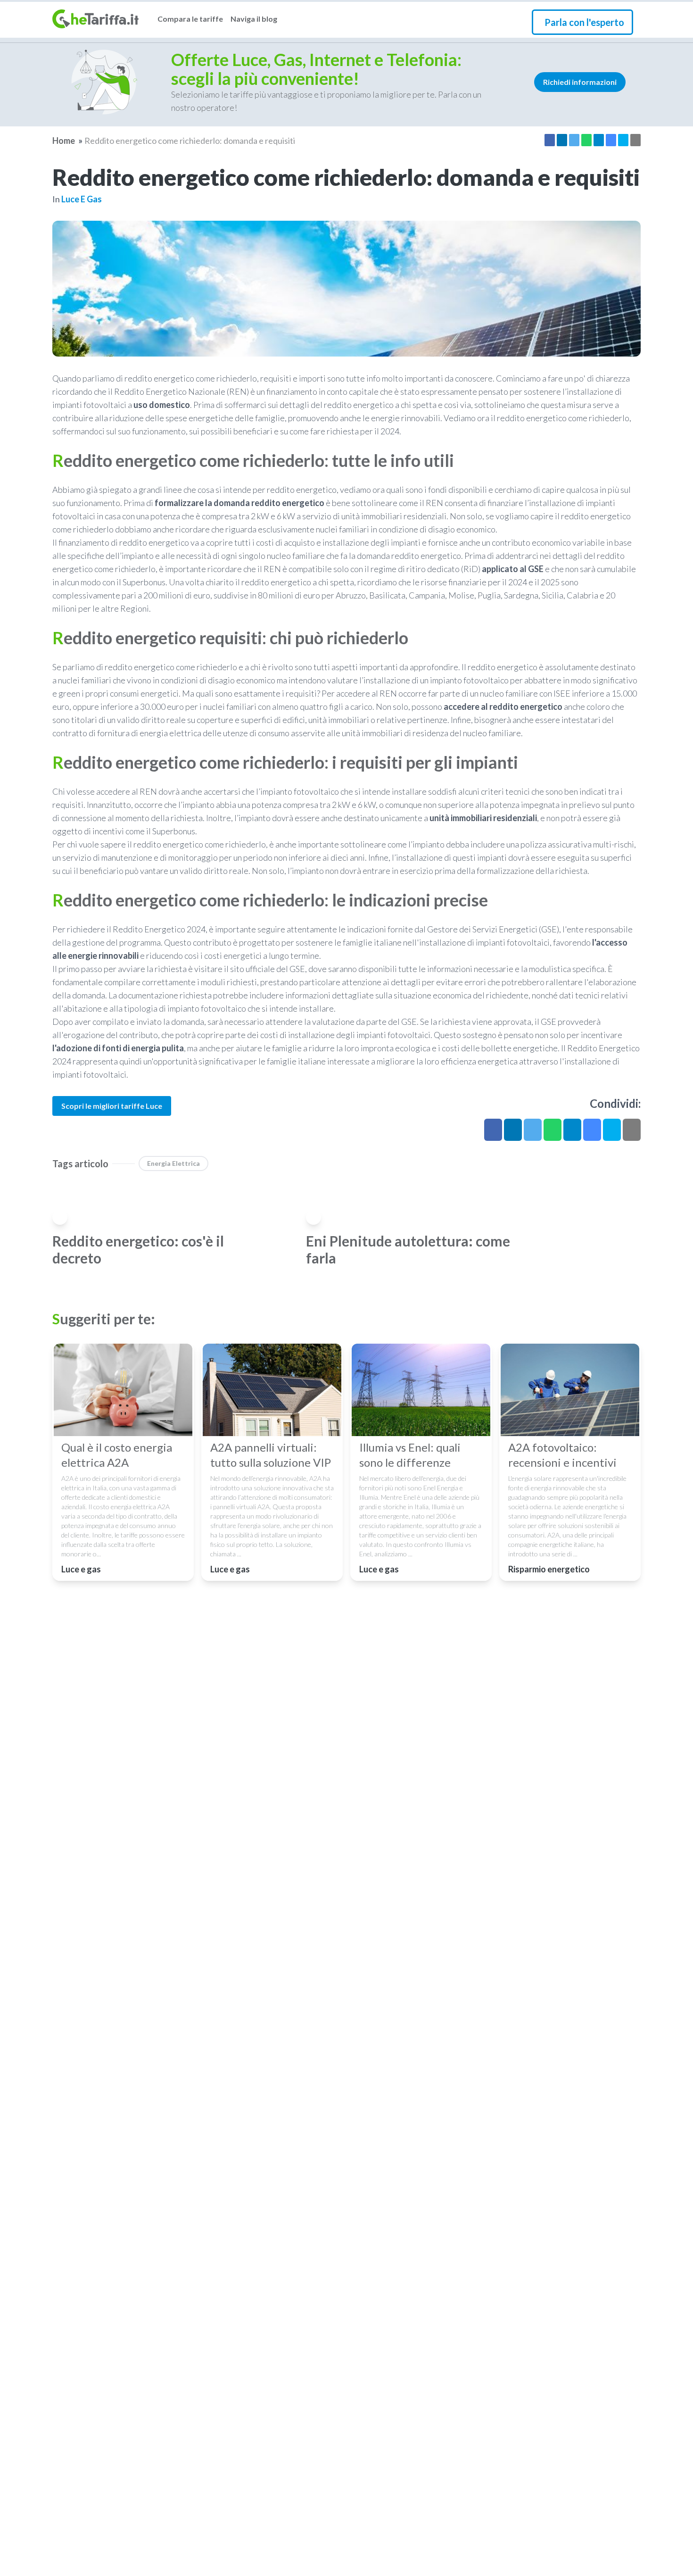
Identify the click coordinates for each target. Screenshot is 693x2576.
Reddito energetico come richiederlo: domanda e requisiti (190, 141)
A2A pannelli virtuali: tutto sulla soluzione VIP (271, 1455)
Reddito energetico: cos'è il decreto (138, 1249)
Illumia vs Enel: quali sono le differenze (410, 1455)
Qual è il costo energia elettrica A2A (117, 1455)
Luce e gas (82, 199)
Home (64, 141)
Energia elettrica (173, 1163)
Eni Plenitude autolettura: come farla (408, 1249)
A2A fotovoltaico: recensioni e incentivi (562, 1455)
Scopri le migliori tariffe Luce (112, 1106)
